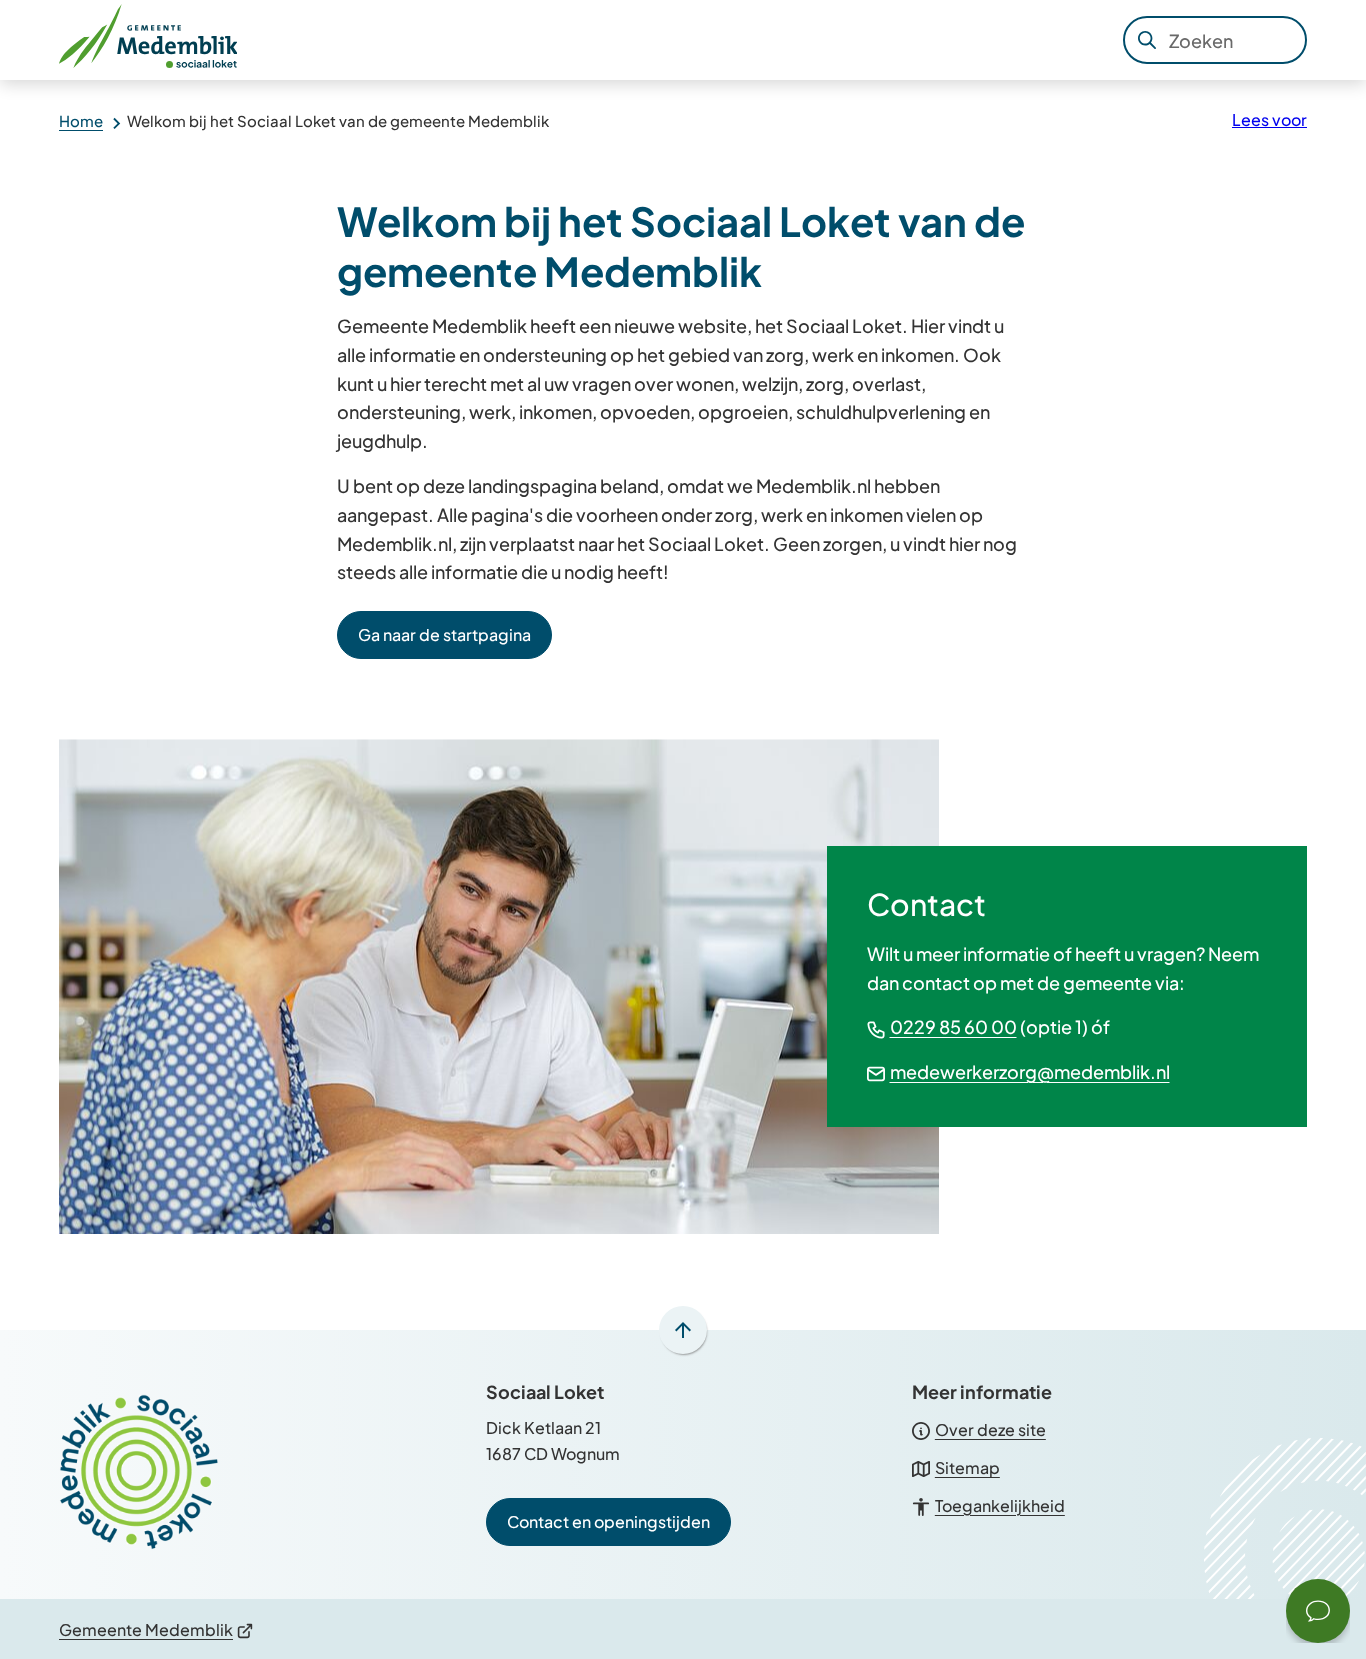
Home (81, 120)
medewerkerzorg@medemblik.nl (1030, 1071)
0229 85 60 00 (953, 1026)
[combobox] (1215, 40)
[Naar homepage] (155, 40)
